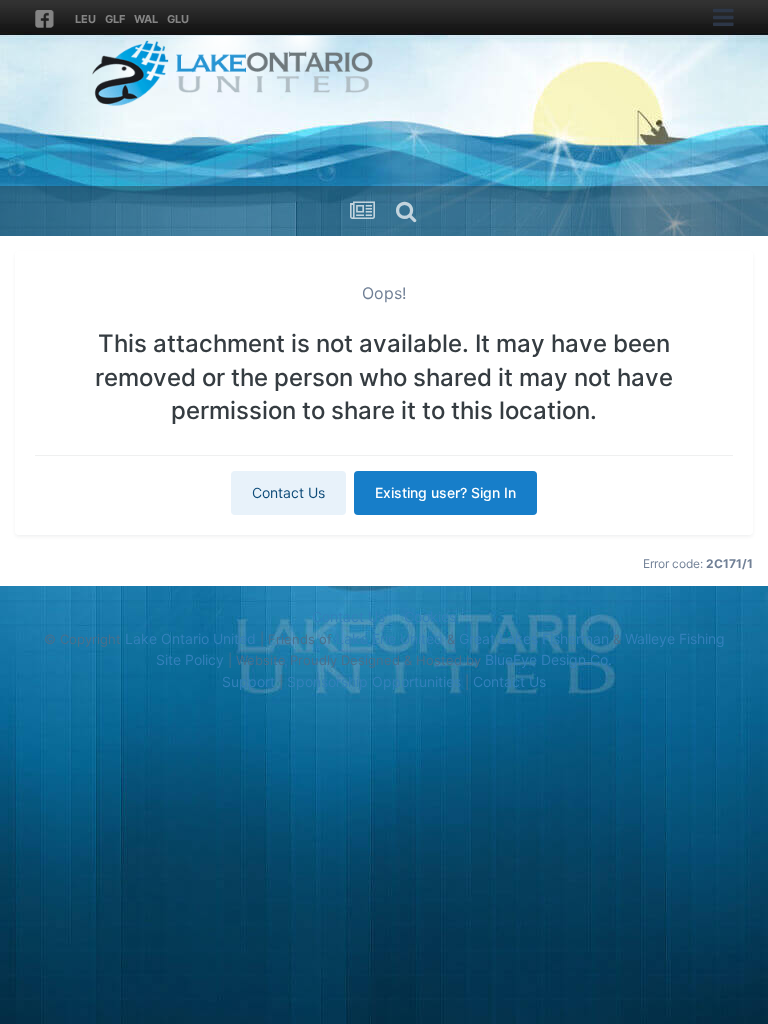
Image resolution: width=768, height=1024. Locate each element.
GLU (178, 19)
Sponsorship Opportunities (374, 681)
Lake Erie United (389, 638)
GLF (115, 19)
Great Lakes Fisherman (534, 638)
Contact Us (288, 492)
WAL (146, 19)
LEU (85, 19)
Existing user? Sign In (445, 492)
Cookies (430, 616)
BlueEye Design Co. (548, 659)
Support (248, 681)
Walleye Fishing (675, 638)
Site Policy (190, 659)
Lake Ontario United (190, 638)
